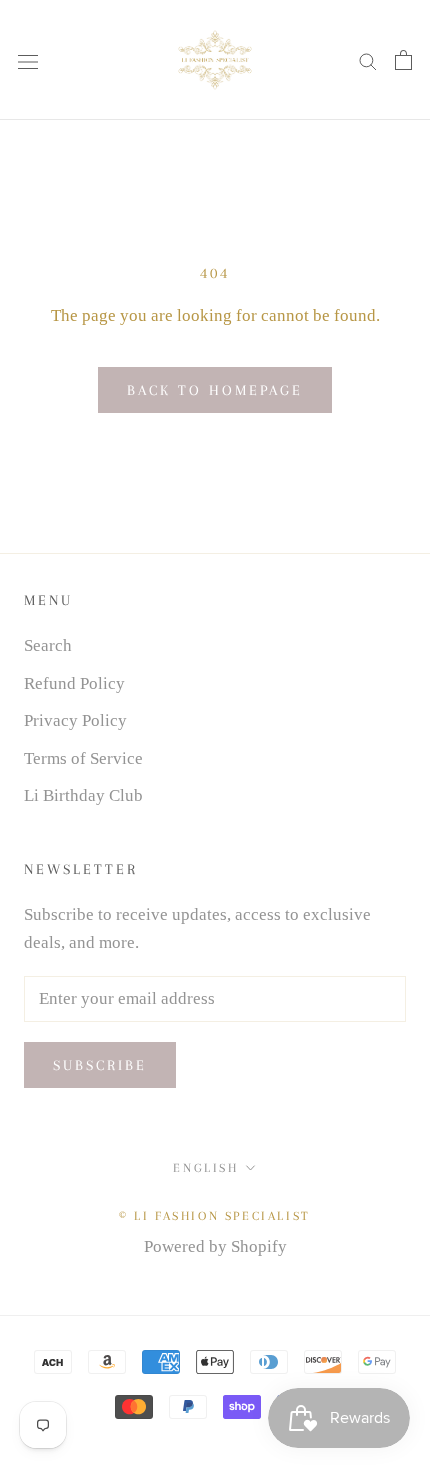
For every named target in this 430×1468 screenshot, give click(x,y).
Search (48, 645)
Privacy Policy (75, 720)
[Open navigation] (28, 59)
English (205, 1168)
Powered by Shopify (215, 1246)
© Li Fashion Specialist (215, 1216)
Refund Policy (74, 683)
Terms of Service (83, 758)
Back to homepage (215, 390)
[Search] (368, 60)
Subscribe (100, 1065)
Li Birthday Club (83, 795)
